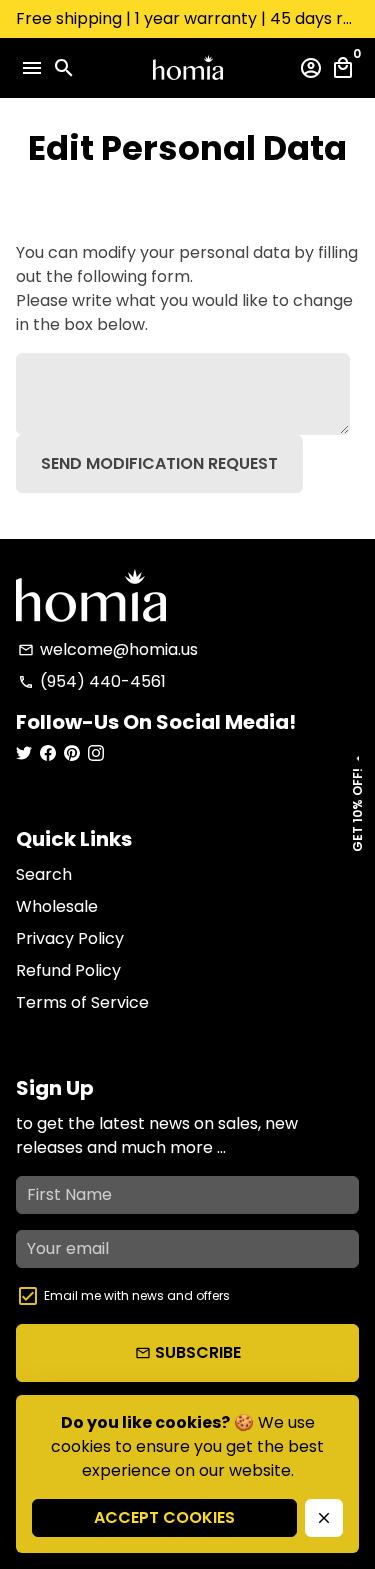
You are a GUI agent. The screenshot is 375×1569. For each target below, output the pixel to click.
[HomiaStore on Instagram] (96, 753)
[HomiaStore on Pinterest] (72, 753)
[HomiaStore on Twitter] (24, 753)
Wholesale (57, 906)
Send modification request (159, 463)
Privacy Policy (70, 938)
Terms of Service (82, 1002)
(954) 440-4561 (92, 681)
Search (44, 874)
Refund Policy (68, 970)
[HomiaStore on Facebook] (48, 753)
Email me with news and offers (137, 1295)
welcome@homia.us (108, 649)
